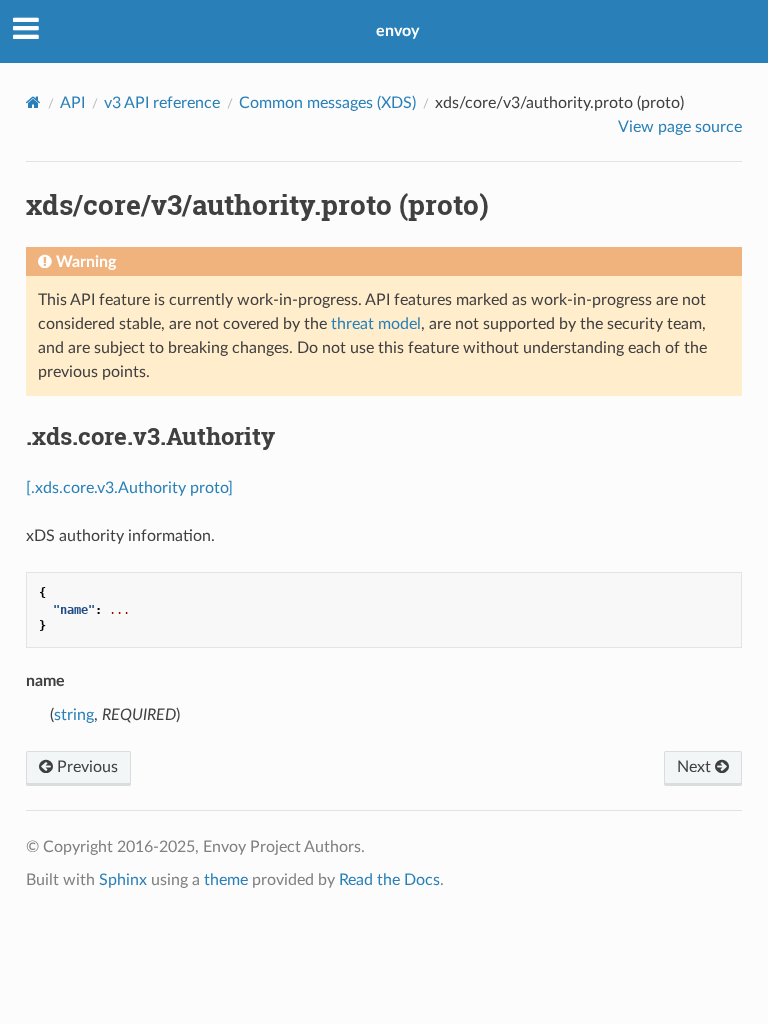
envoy (397, 31)
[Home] (33, 102)
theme (226, 880)
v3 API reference (162, 103)
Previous (85, 767)
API (72, 103)
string (74, 715)
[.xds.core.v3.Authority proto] (129, 488)
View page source (680, 127)
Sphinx (123, 880)
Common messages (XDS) (327, 103)
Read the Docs (389, 880)
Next (696, 767)
